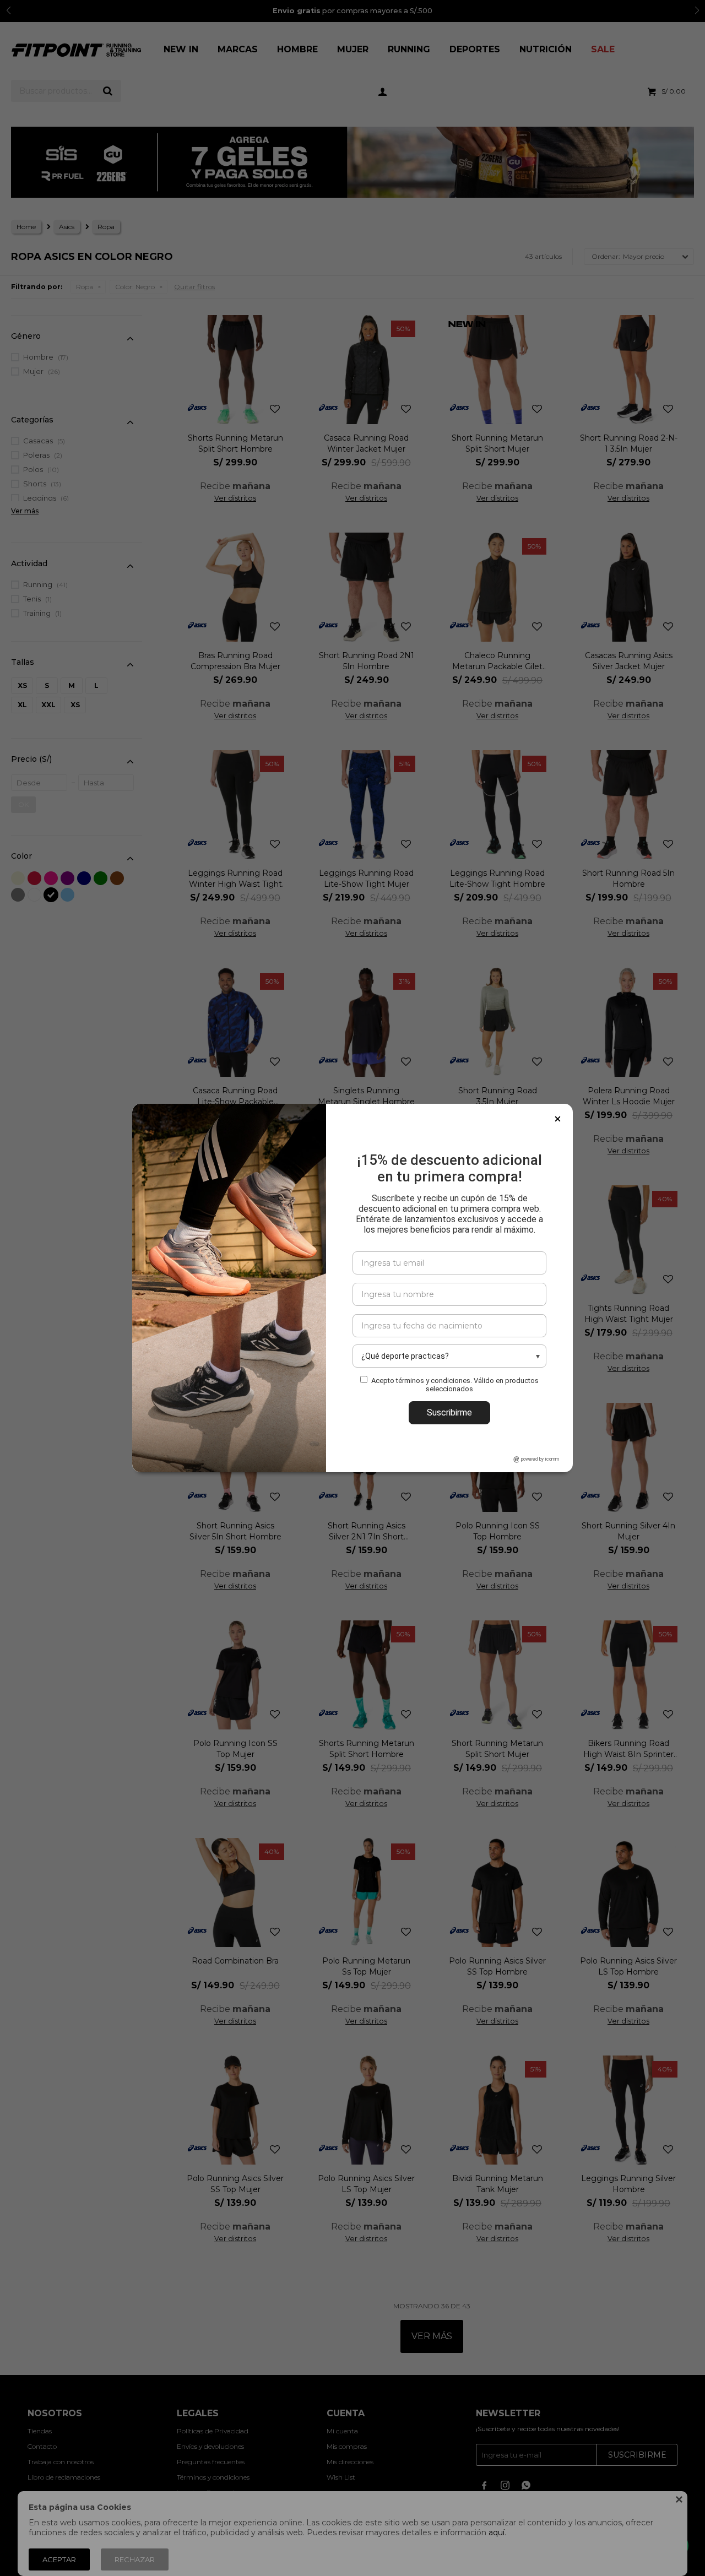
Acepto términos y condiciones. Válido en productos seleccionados (455, 1385)
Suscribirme (449, 1412)
